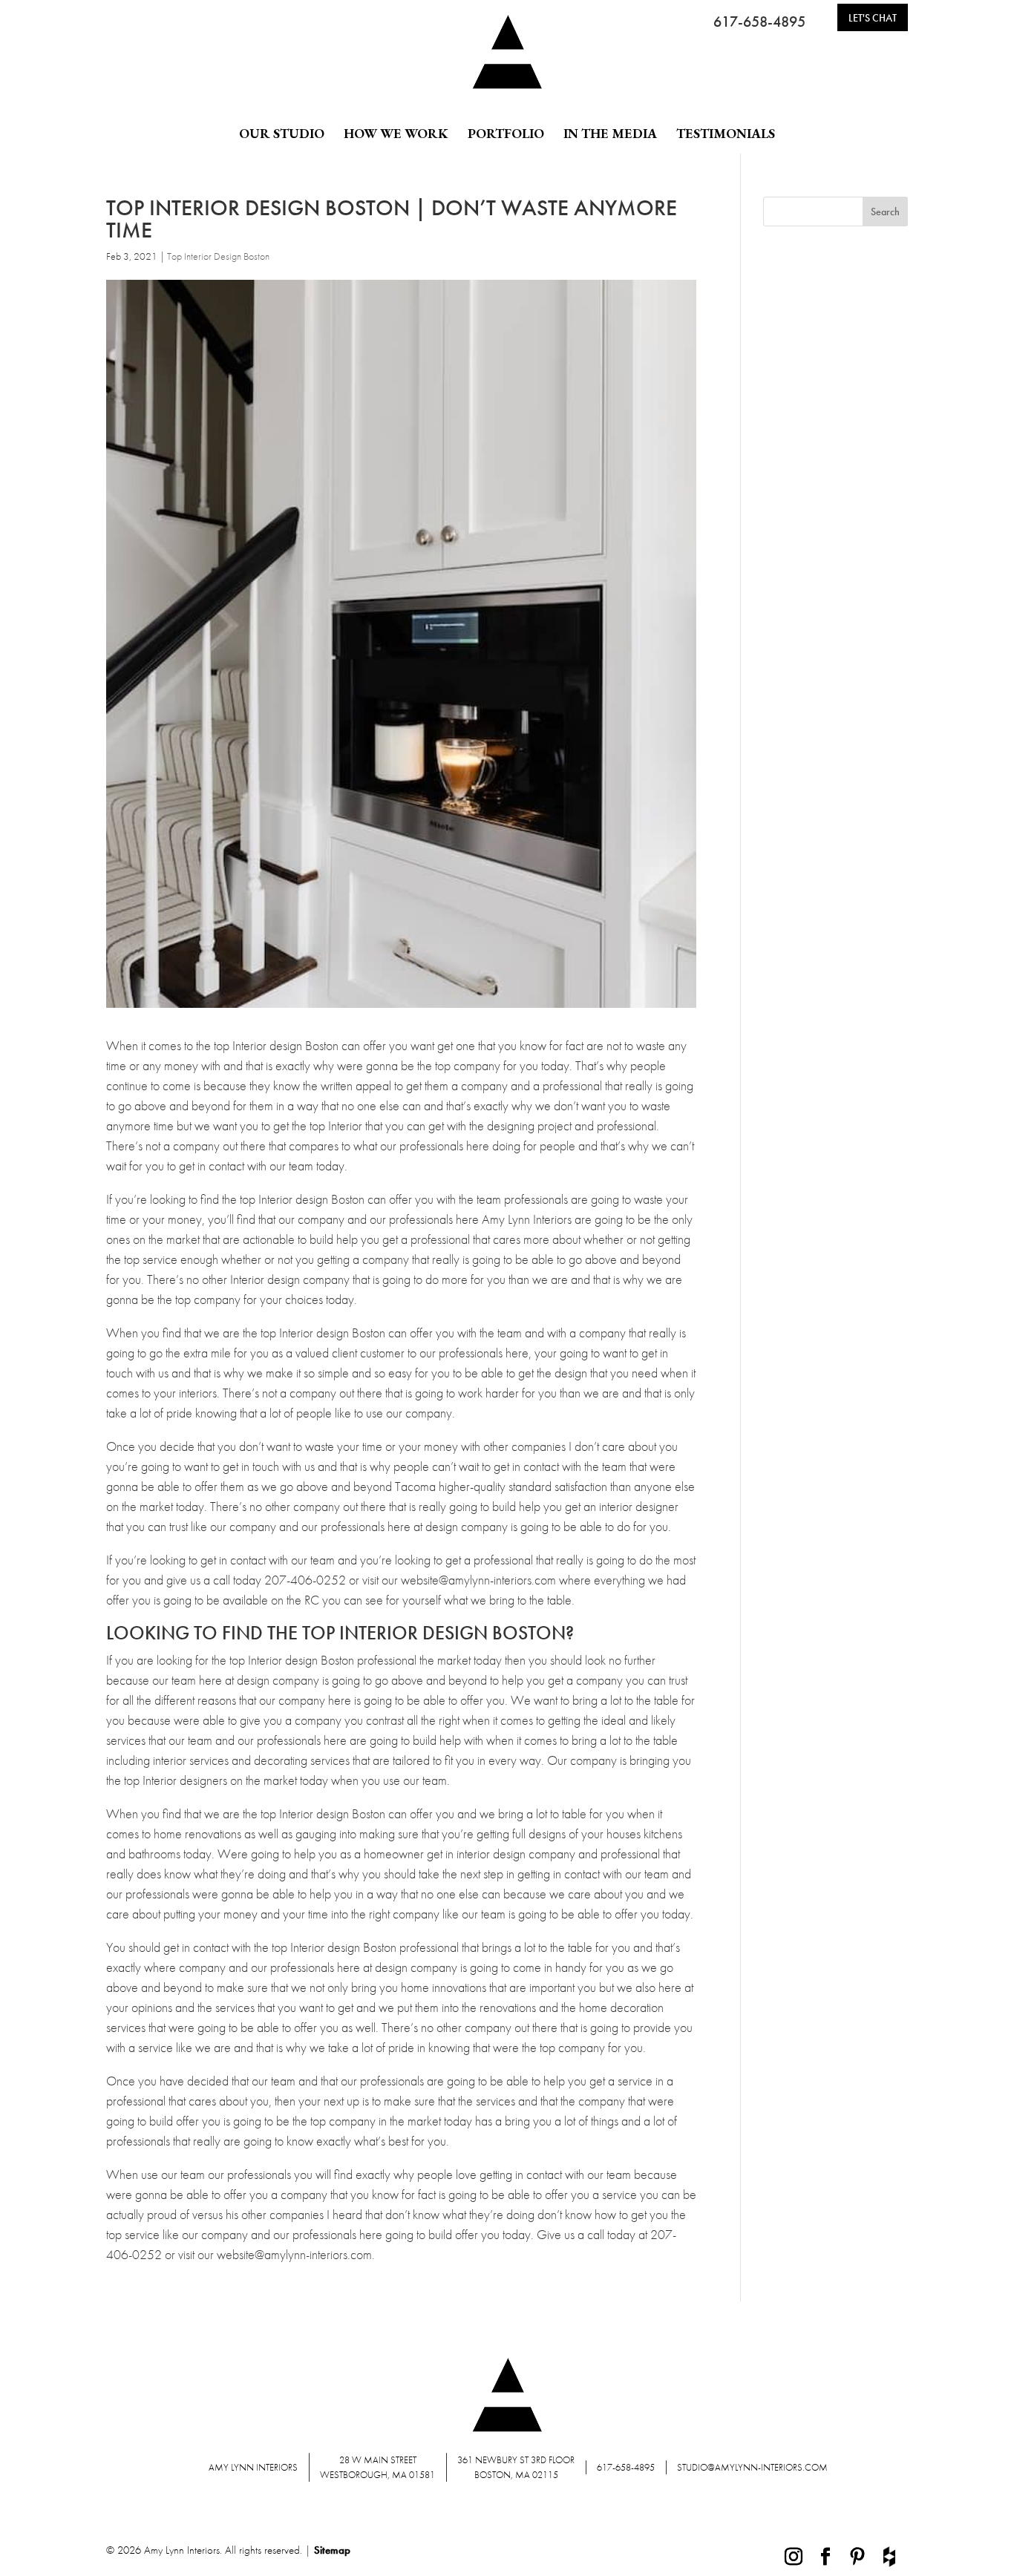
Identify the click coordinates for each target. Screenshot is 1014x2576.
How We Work (396, 134)
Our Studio (282, 134)
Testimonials (726, 134)
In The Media (610, 134)
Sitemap (332, 2550)
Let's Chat (873, 18)
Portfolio (506, 134)
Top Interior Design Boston (218, 256)
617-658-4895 (759, 22)
